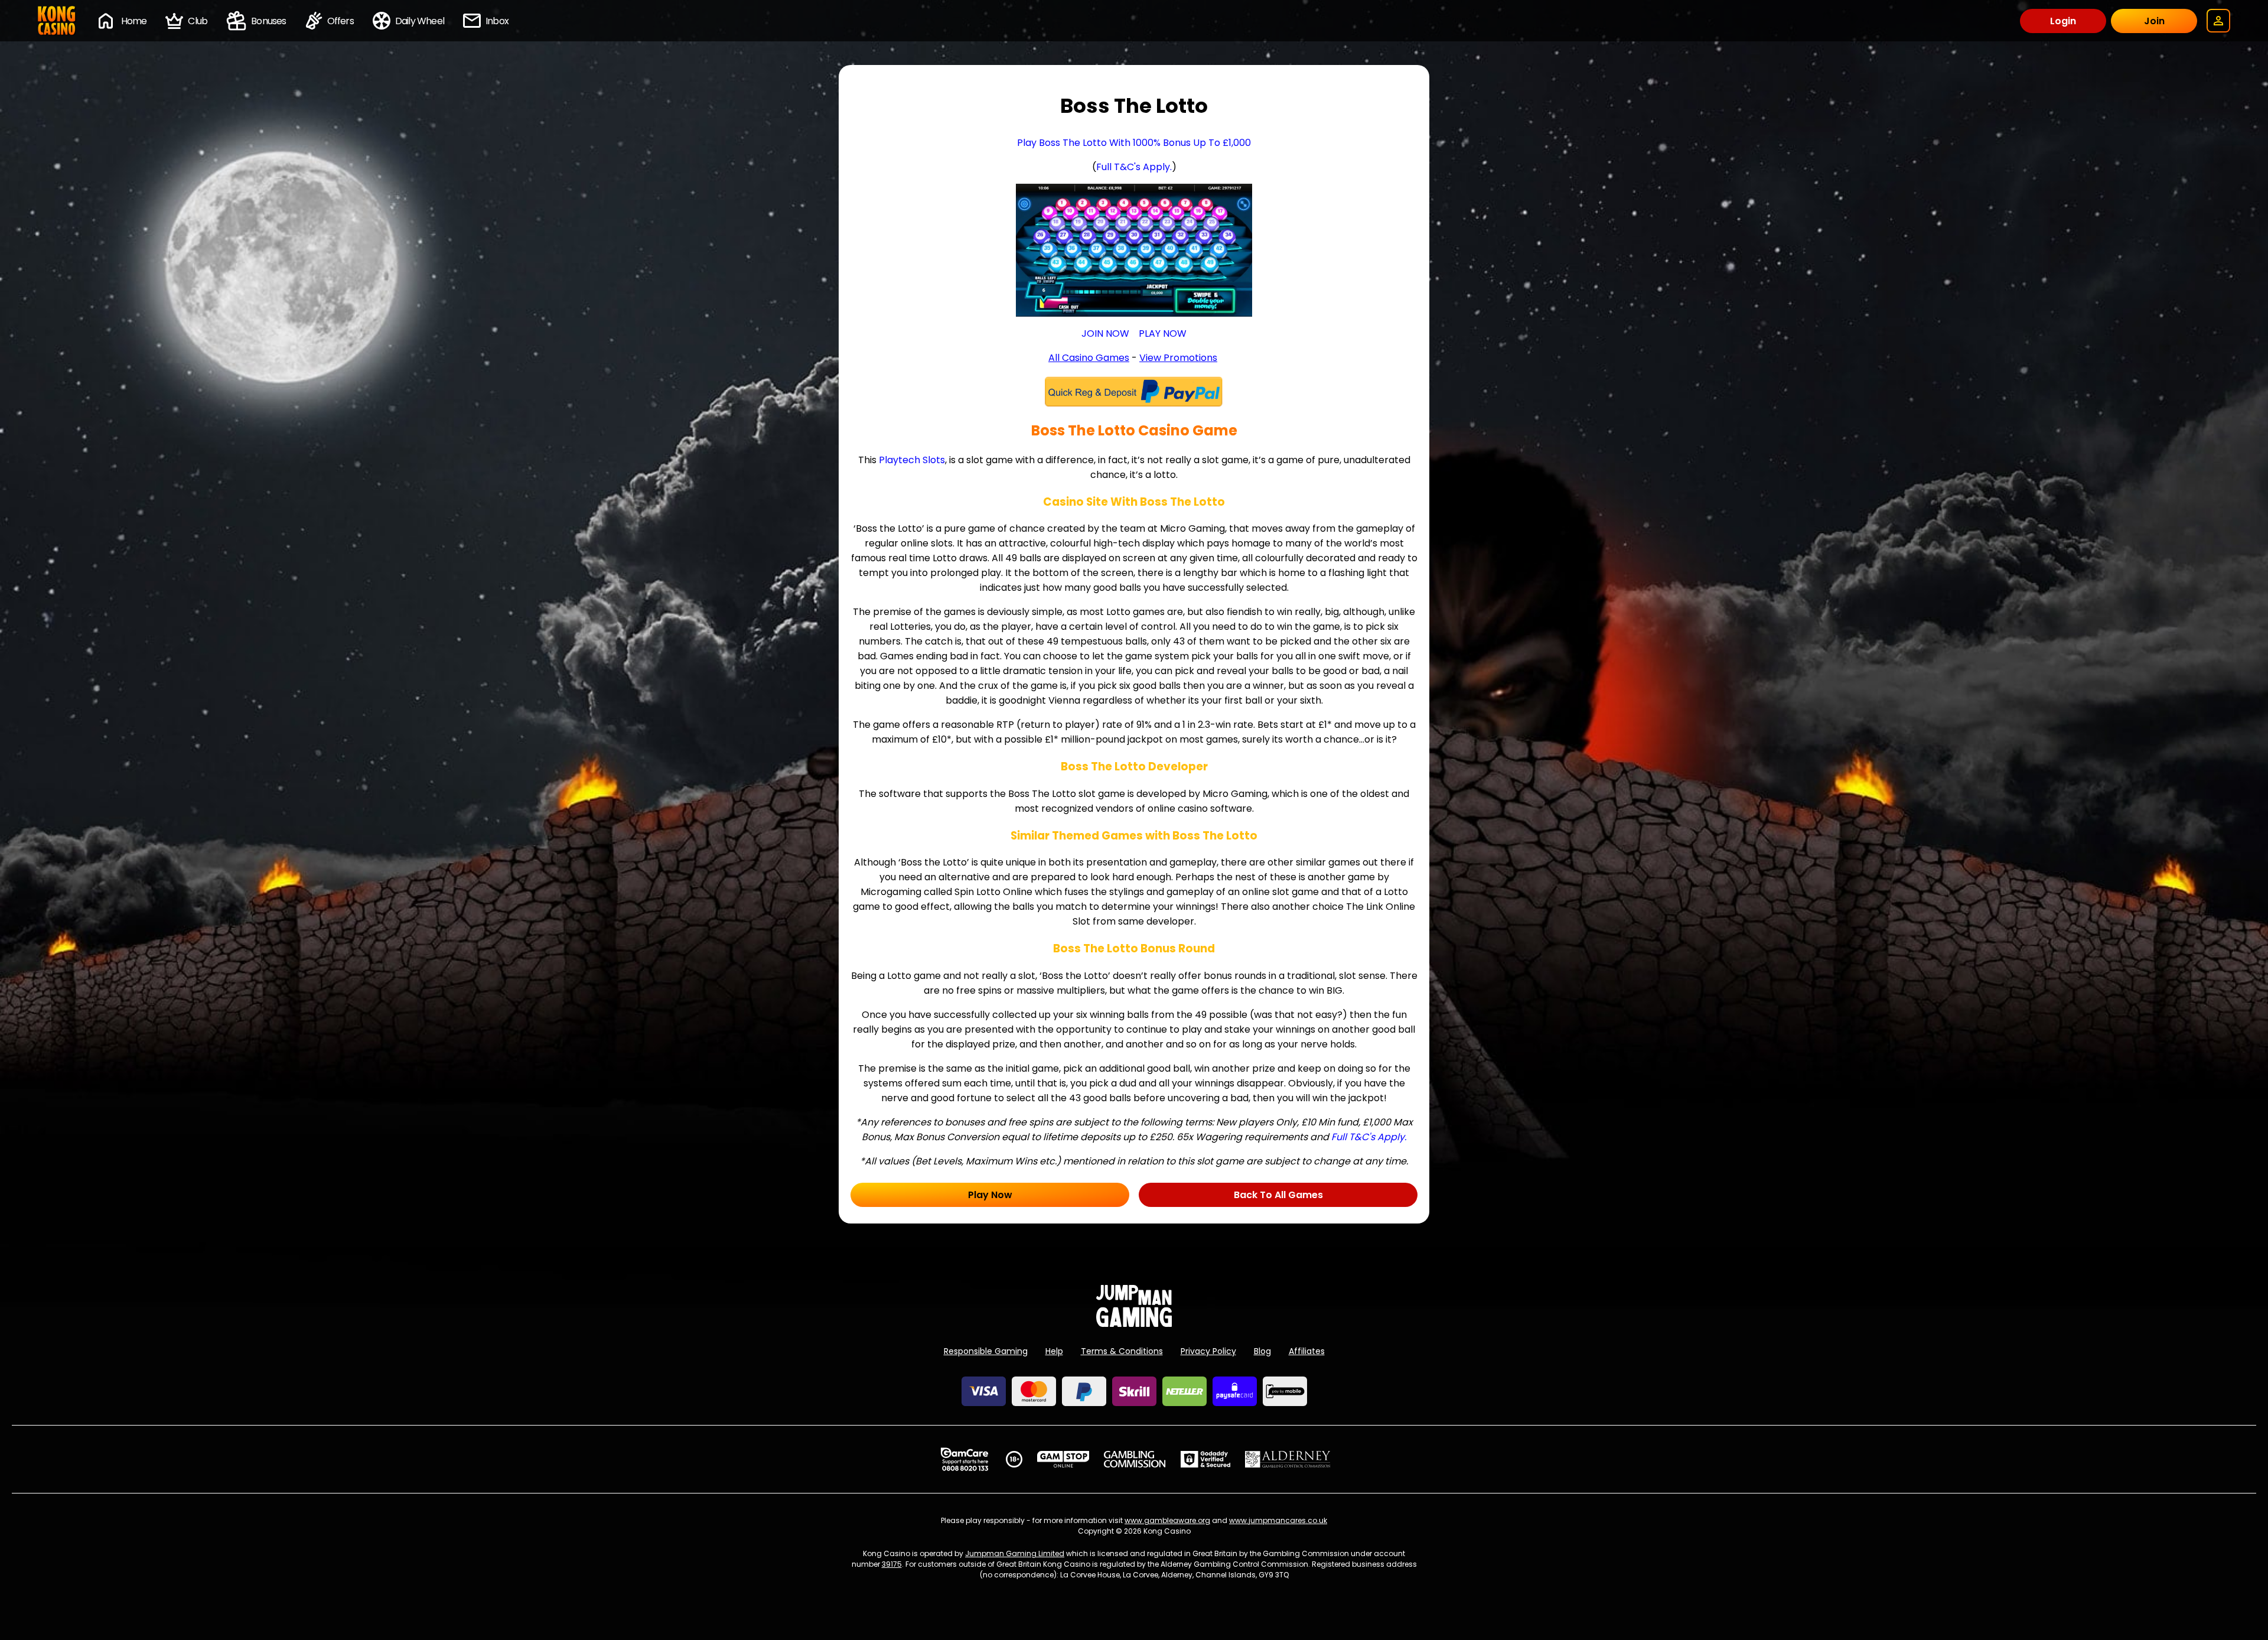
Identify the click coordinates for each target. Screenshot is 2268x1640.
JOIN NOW (1105, 333)
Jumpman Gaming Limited (1015, 1553)
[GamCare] (964, 1459)
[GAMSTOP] (1063, 1459)
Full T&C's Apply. (1134, 167)
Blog (1262, 1351)
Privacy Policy (1208, 1351)
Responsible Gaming (986, 1351)
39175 (892, 1564)
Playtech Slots (912, 460)
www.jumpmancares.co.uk (1278, 1520)
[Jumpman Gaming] (1134, 1324)
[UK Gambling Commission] (1135, 1459)
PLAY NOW (1163, 333)
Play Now (990, 1195)
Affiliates (1307, 1351)
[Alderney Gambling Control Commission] (1288, 1459)
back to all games (1278, 1195)
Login (2063, 21)
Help (1054, 1351)
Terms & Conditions (1122, 1351)
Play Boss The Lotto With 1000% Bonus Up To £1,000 (1134, 143)
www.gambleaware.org (1167, 1520)
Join (2154, 21)
